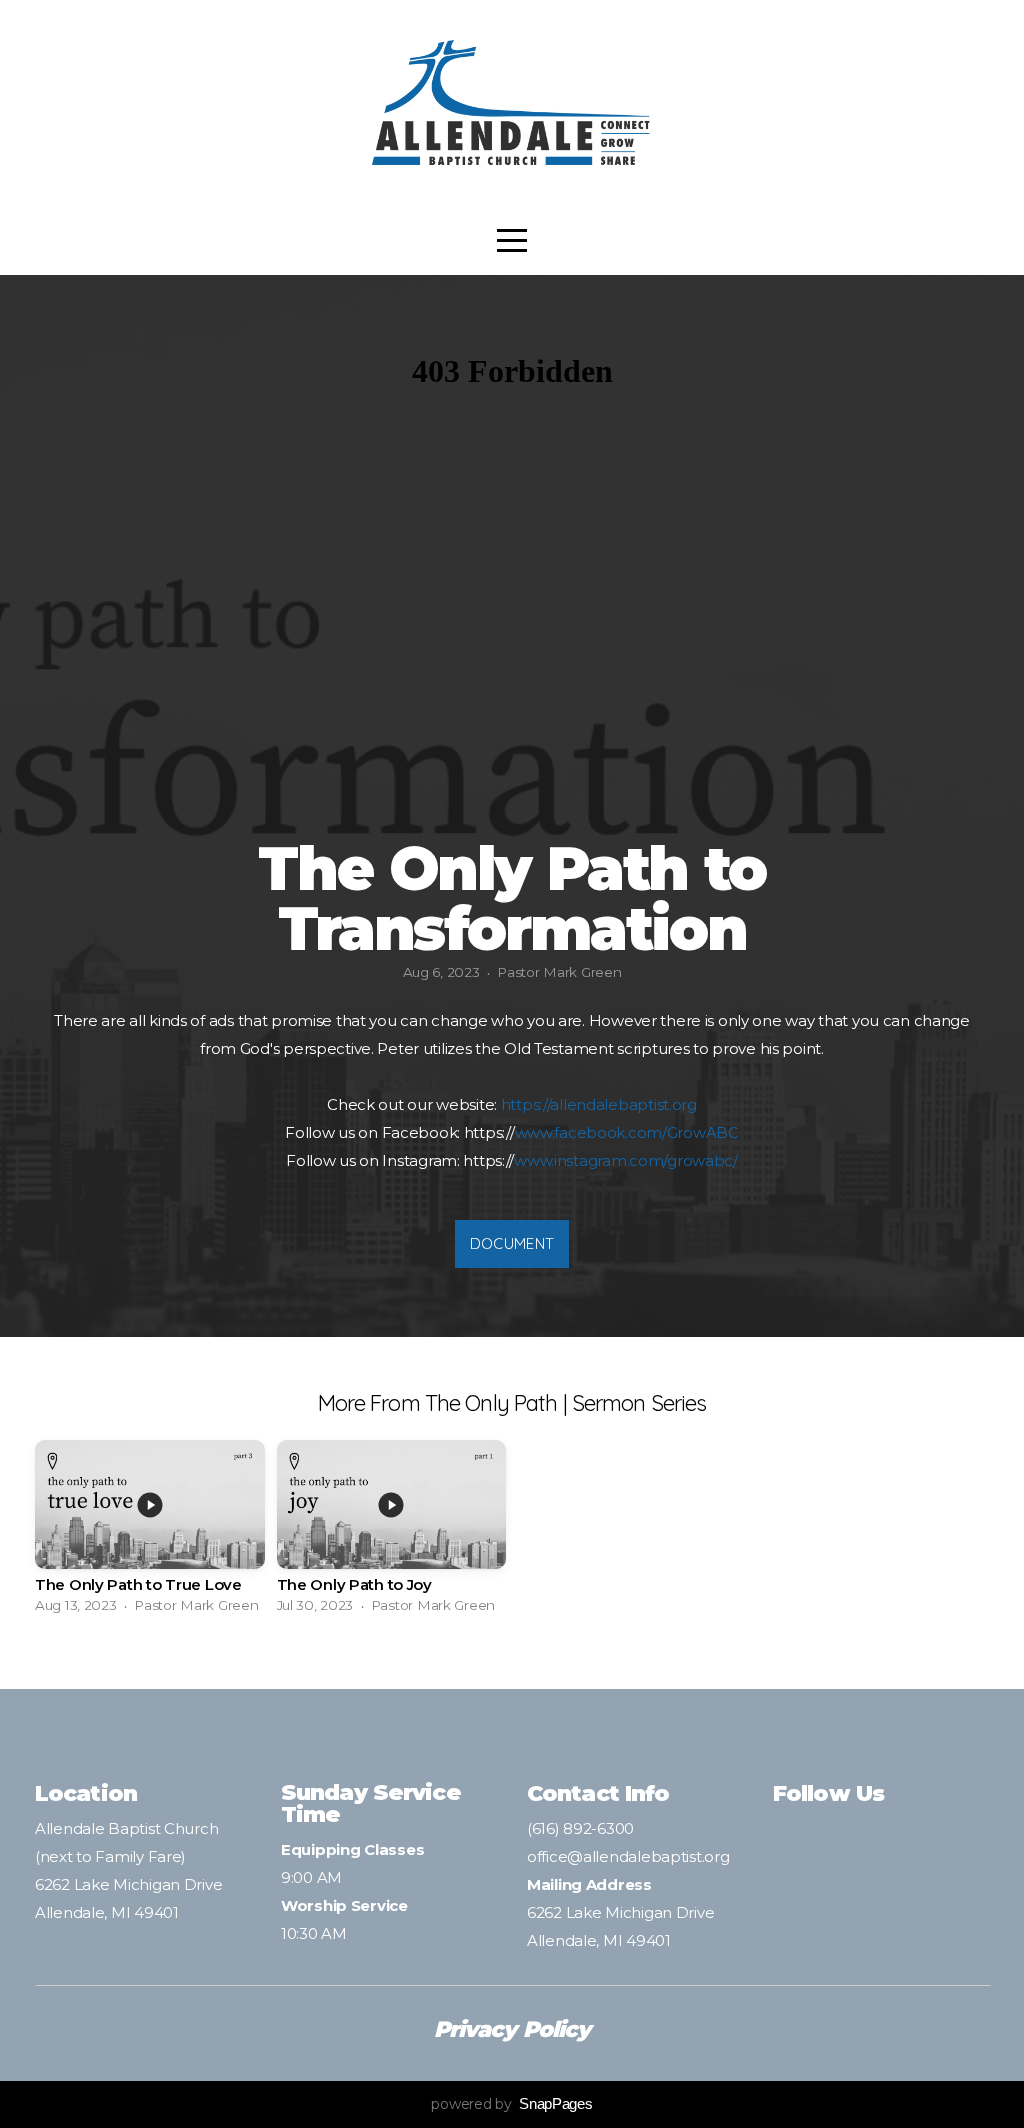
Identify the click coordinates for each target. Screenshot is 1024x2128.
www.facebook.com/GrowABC (627, 1132)
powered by (511, 2104)
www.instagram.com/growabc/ (626, 1160)
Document (512, 1243)
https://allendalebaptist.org (599, 1104)
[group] (150, 1532)
